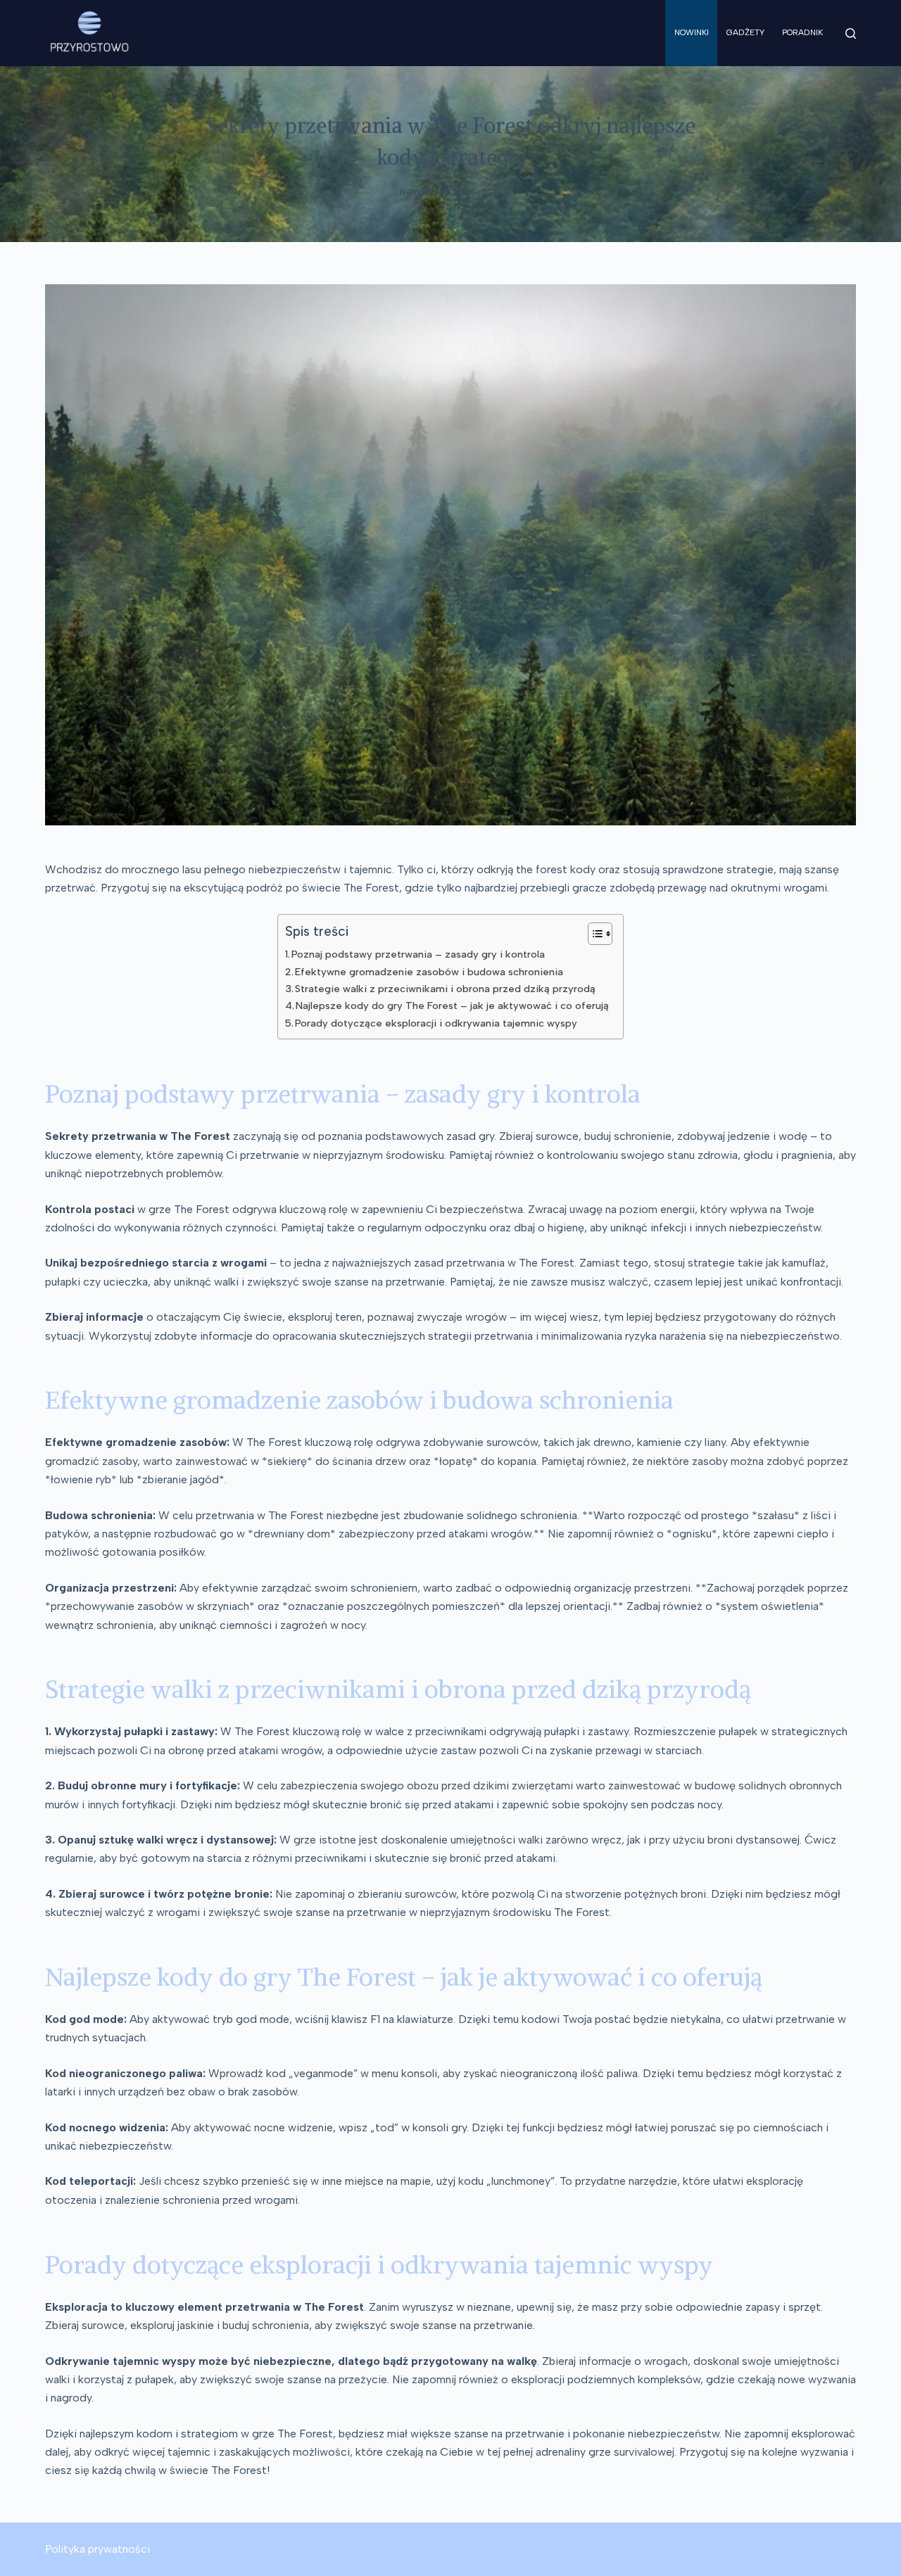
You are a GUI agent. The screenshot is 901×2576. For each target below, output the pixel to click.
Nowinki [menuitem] (692, 32)
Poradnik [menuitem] (802, 32)
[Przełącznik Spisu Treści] (593, 934)
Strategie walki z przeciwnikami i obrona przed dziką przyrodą (445, 989)
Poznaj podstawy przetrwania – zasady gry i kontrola (418, 954)
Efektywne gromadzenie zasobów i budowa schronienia (429, 972)
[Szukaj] (851, 33)
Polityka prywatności (97, 2549)
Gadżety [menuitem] (745, 32)
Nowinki (418, 192)
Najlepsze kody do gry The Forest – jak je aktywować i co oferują (452, 1005)
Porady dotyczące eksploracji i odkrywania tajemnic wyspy (436, 1023)
